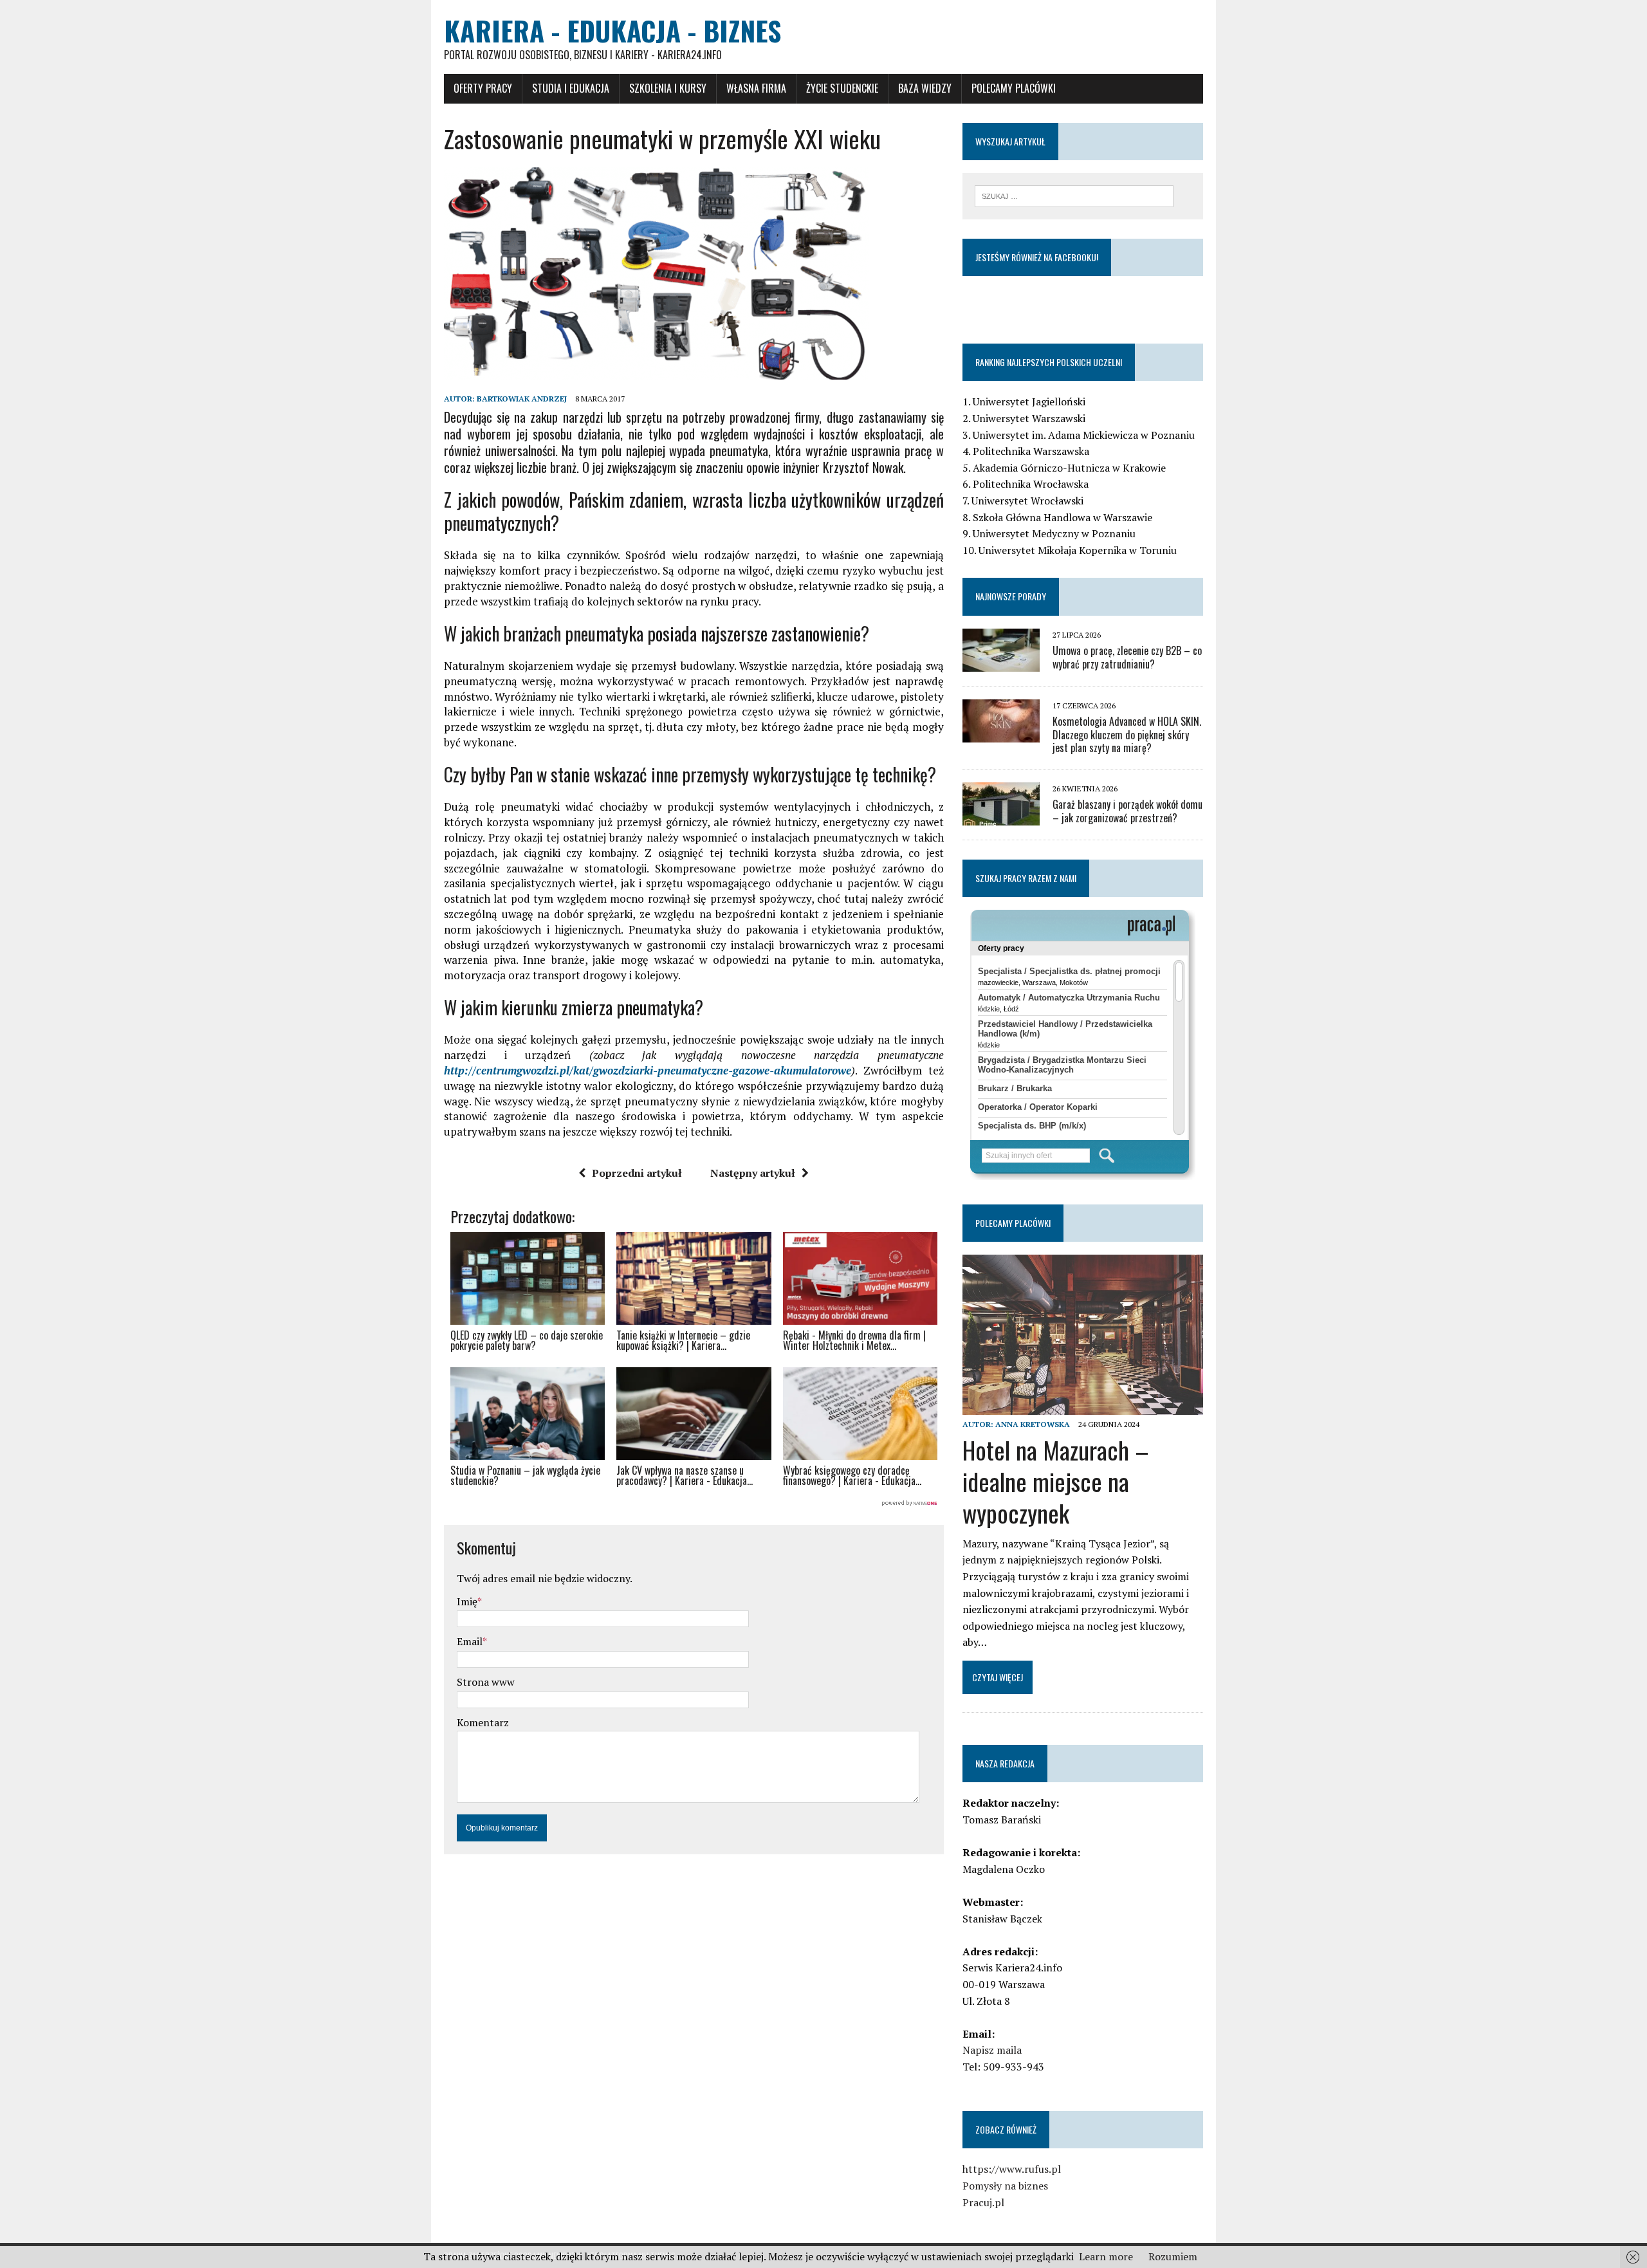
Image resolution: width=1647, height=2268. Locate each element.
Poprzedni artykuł (637, 1173)
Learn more (1106, 2256)
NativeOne (694, 1504)
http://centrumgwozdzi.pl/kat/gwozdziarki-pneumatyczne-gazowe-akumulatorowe (648, 1070)
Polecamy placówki (1014, 88)
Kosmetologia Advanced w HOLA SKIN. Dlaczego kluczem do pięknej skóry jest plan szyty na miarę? (1127, 735)
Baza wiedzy (925, 88)
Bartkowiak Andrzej (522, 399)
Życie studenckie (842, 88)
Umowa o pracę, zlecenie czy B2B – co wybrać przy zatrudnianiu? (1127, 657)
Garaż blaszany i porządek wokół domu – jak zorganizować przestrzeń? (1127, 811)
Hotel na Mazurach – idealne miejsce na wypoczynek (1056, 1481)
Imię (467, 1601)
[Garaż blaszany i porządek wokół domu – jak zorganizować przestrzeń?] (1001, 817)
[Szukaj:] (1074, 195)
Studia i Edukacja (571, 88)
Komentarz (483, 1722)
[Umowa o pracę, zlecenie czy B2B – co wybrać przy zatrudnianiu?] (1001, 663)
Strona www (486, 1682)
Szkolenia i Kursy (668, 88)
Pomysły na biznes (1005, 2186)
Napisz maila (992, 2050)
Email (470, 1641)
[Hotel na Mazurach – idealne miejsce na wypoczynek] (1083, 1406)
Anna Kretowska (1033, 1424)
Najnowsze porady (1011, 596)
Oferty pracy (483, 88)
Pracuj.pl (983, 2202)
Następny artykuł (753, 1173)
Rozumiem (1173, 2256)
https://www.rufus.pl (1012, 2169)
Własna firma (756, 88)
